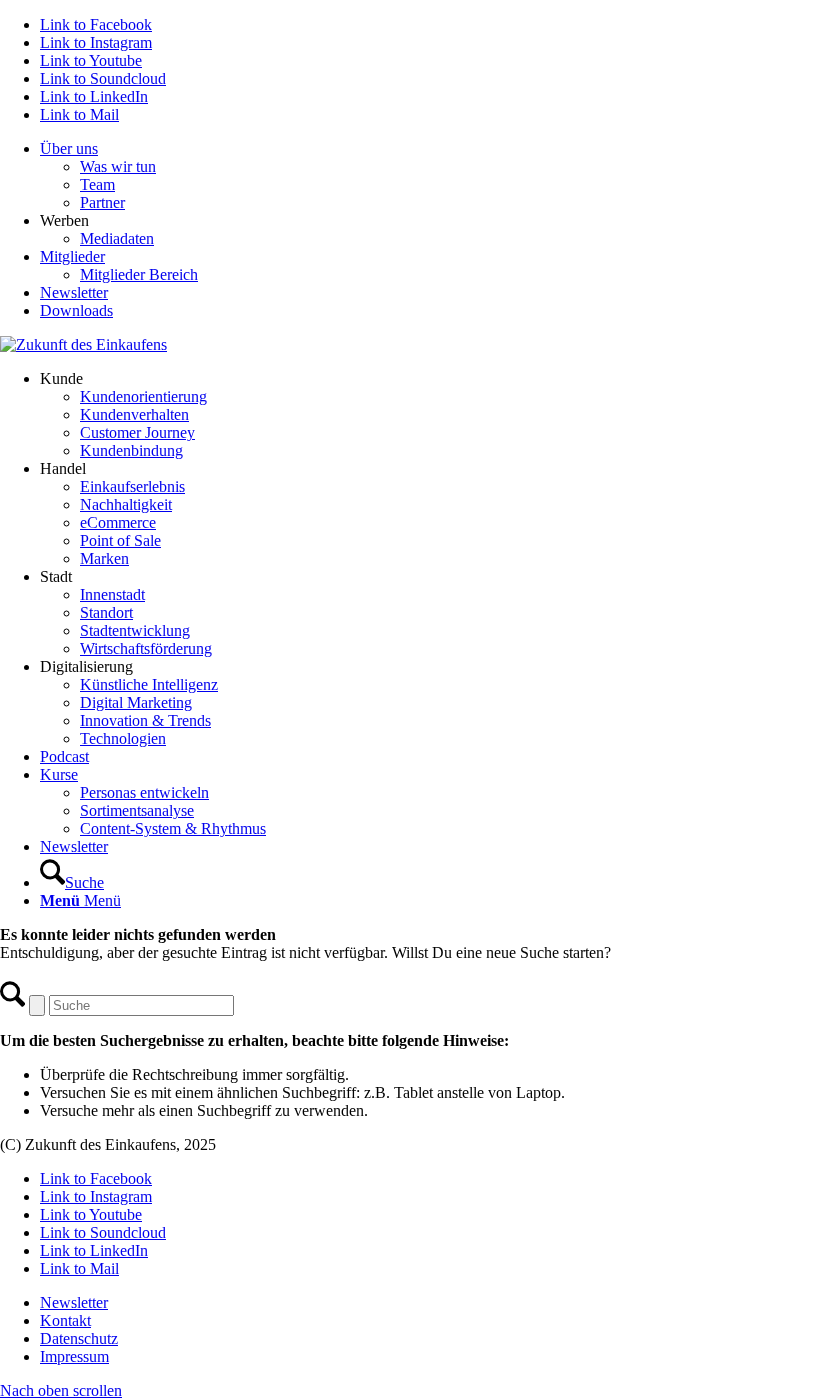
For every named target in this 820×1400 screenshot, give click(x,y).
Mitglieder (72, 256)
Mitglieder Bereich (139, 274)
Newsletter (74, 292)
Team (97, 184)
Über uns (69, 148)
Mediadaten (117, 238)
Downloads (76, 310)
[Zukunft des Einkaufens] (83, 344)
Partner (102, 202)
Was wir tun (118, 166)
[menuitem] (430, 176)
